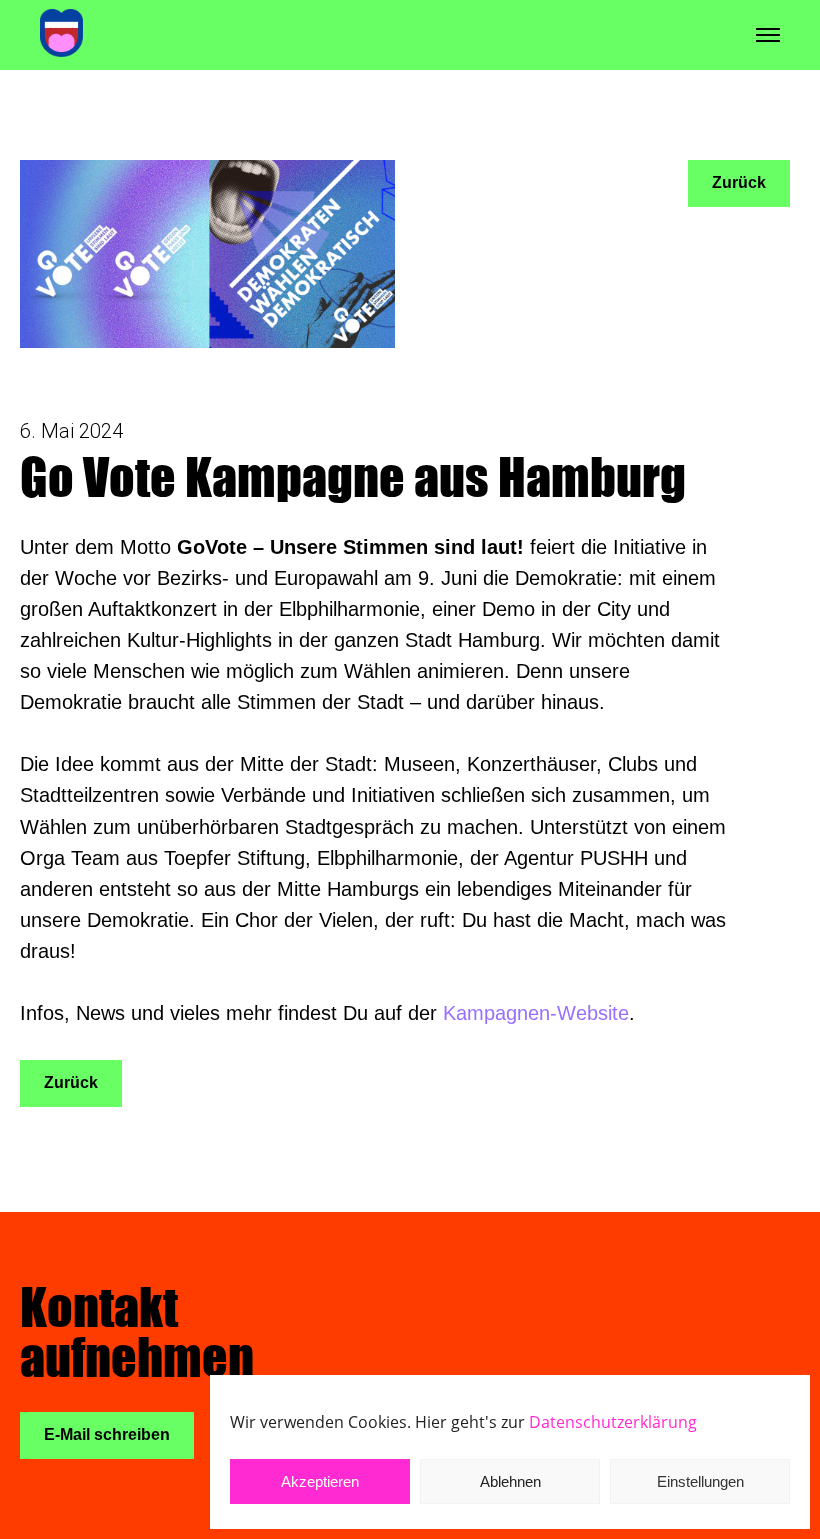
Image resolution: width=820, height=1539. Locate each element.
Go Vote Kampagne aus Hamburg (353, 476)
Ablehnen (510, 1481)
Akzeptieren (320, 1481)
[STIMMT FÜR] (61, 34)
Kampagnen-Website (536, 1013)
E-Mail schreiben (107, 1434)
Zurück (71, 1082)
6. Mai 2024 (71, 431)
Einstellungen (700, 1481)
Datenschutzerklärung (613, 1422)
